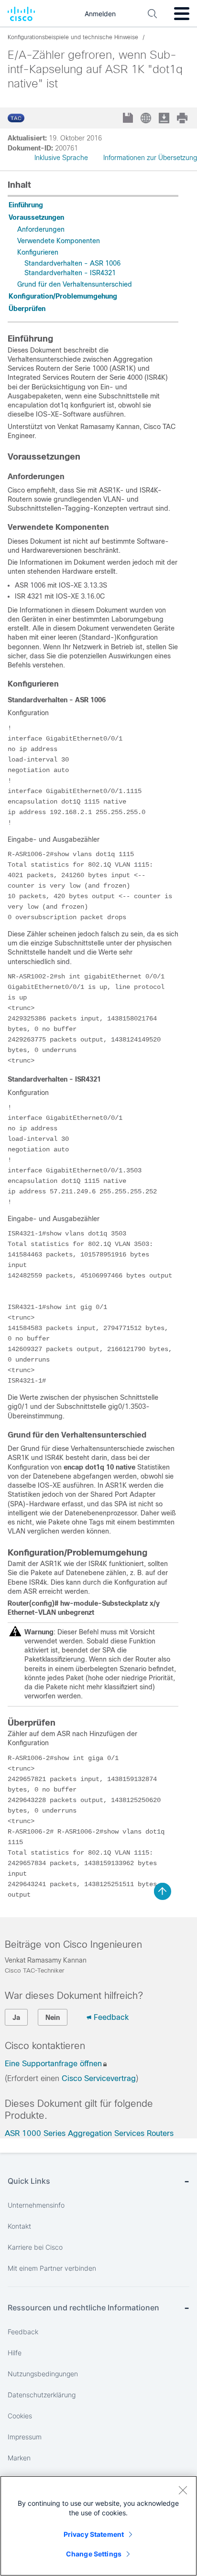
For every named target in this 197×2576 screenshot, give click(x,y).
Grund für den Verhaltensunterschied (75, 284)
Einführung (26, 205)
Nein (53, 2018)
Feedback (111, 2017)
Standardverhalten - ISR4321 (70, 273)
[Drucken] (183, 118)
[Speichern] (129, 119)
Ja (16, 2018)
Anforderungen (41, 229)
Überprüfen (29, 309)
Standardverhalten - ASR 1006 (72, 263)
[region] (98, 2526)
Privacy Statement (94, 2534)
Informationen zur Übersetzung (150, 158)
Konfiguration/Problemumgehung (63, 296)
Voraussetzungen (36, 217)
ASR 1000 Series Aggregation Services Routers (89, 2133)
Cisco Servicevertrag (99, 2078)
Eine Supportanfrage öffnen (53, 2064)
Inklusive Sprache (61, 158)
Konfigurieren (38, 252)
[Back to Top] (163, 1891)
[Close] (183, 2490)
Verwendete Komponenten (59, 241)
